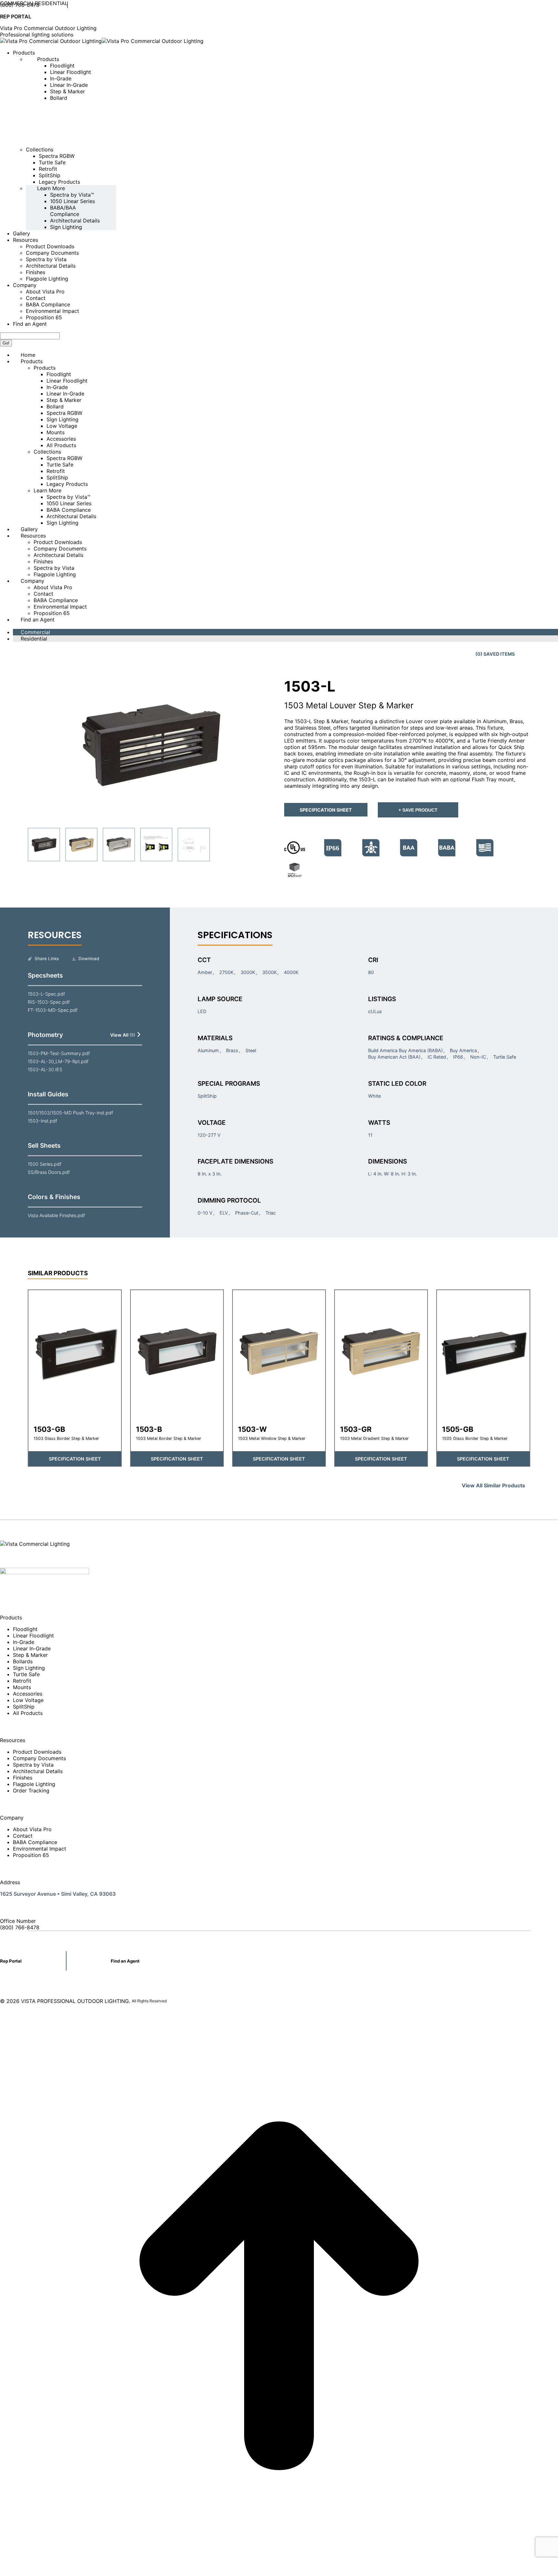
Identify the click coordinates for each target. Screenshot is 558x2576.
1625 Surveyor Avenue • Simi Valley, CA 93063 (58, 1894)
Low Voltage (28, 1700)
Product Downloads (37, 1752)
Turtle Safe (26, 1674)
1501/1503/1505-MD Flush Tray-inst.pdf (70, 1113)
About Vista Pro (32, 1829)
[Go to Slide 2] (81, 845)
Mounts (22, 1687)
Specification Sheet (326, 810)
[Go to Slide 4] (156, 845)
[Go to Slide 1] (44, 845)
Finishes (23, 1778)
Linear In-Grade (32, 1648)
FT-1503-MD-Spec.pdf (53, 1010)
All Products (28, 1713)
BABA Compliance (35, 1842)
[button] (151, 745)
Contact (23, 1836)
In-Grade (24, 1642)
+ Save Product (418, 810)
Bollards (23, 1661)
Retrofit (22, 1681)
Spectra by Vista (33, 1765)
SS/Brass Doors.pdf (49, 1172)
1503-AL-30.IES (45, 1069)
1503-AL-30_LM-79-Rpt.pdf (58, 1061)
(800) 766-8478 (20, 5)
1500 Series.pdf (45, 1164)
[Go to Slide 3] (119, 845)
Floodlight (25, 1629)
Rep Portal (11, 1961)
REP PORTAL (16, 16)
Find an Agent (125, 1961)
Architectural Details (38, 1771)
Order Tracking (31, 1791)
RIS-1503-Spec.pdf (49, 1002)
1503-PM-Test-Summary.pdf (59, 1053)
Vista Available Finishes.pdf (56, 1215)
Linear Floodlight (33, 1636)
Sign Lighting (29, 1668)
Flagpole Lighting (34, 1784)
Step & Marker (30, 1655)
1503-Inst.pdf (42, 1121)
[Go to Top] (279, 2573)
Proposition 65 (31, 1855)
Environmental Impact (40, 1849)
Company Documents (39, 1758)
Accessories (28, 1694)
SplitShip (24, 1707)
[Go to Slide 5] (194, 845)
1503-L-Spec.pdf (46, 994)
